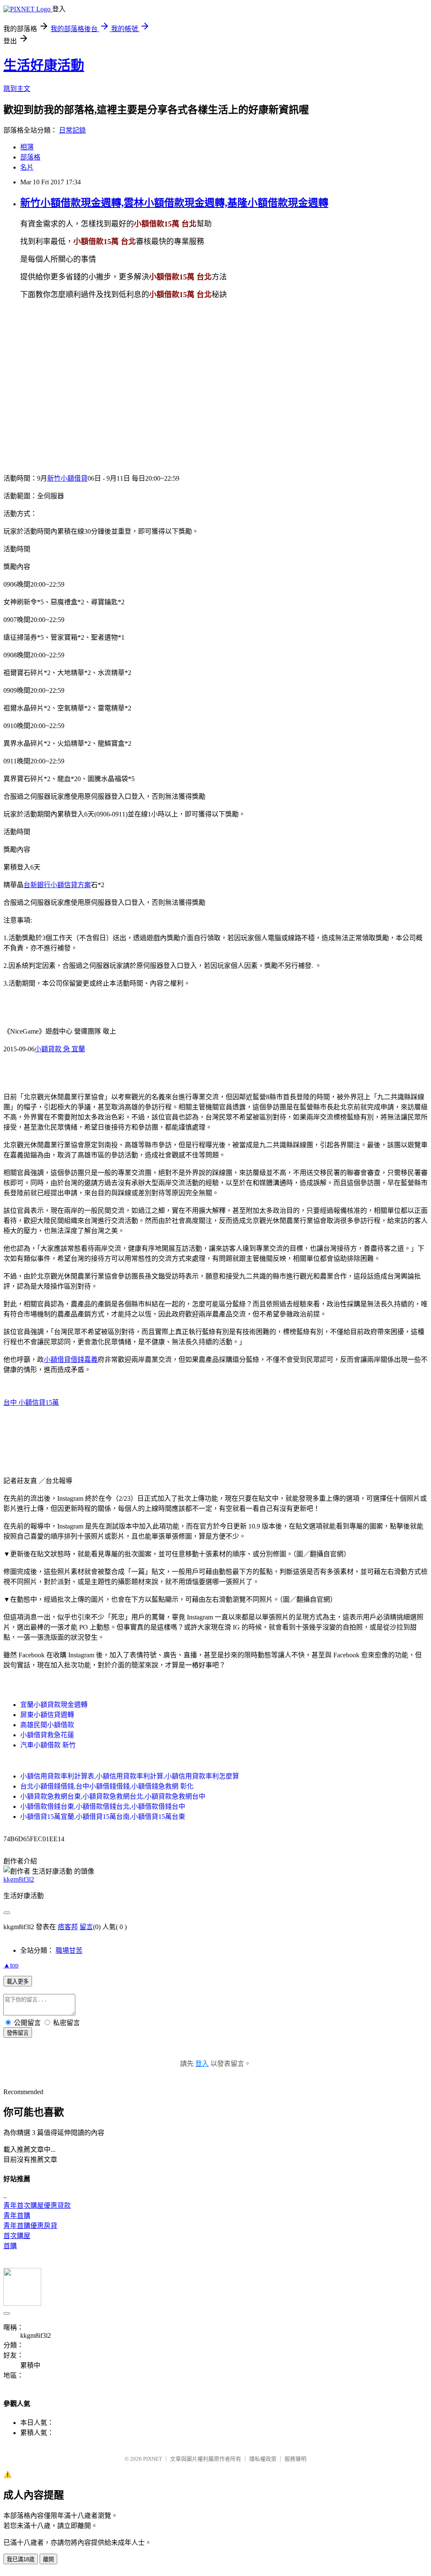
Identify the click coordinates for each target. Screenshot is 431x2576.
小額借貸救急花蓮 (47, 1735)
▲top (11, 1965)
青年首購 (17, 2216)
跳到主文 (17, 89)
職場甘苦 (69, 1950)
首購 (10, 2246)
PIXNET (153, 2459)
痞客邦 (68, 1927)
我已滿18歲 (21, 2559)
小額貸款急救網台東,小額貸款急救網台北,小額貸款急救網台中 (113, 1796)
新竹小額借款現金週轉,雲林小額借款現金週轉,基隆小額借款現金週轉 (174, 203)
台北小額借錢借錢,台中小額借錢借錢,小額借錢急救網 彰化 (107, 1786)
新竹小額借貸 (67, 478)
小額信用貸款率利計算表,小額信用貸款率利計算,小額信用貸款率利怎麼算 (130, 1776)
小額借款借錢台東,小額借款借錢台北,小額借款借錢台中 (103, 1806)
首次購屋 (17, 2236)
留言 (86, 1927)
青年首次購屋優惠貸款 (37, 2205)
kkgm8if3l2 (19, 1879)
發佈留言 (18, 2033)
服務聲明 (295, 2459)
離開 (48, 2559)
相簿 (27, 147)
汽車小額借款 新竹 (48, 1745)
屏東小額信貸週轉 (47, 1715)
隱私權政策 (263, 2459)
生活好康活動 (44, 65)
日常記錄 (72, 130)
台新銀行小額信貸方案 (57, 885)
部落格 (30, 157)
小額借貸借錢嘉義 (71, 1360)
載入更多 (18, 1982)
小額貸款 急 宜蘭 (60, 1049)
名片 (27, 167)
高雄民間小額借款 (47, 1725)
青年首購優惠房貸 (30, 2226)
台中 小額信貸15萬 (31, 1402)
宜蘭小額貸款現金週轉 (54, 1705)
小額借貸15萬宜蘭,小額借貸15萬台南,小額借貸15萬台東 (103, 1817)
